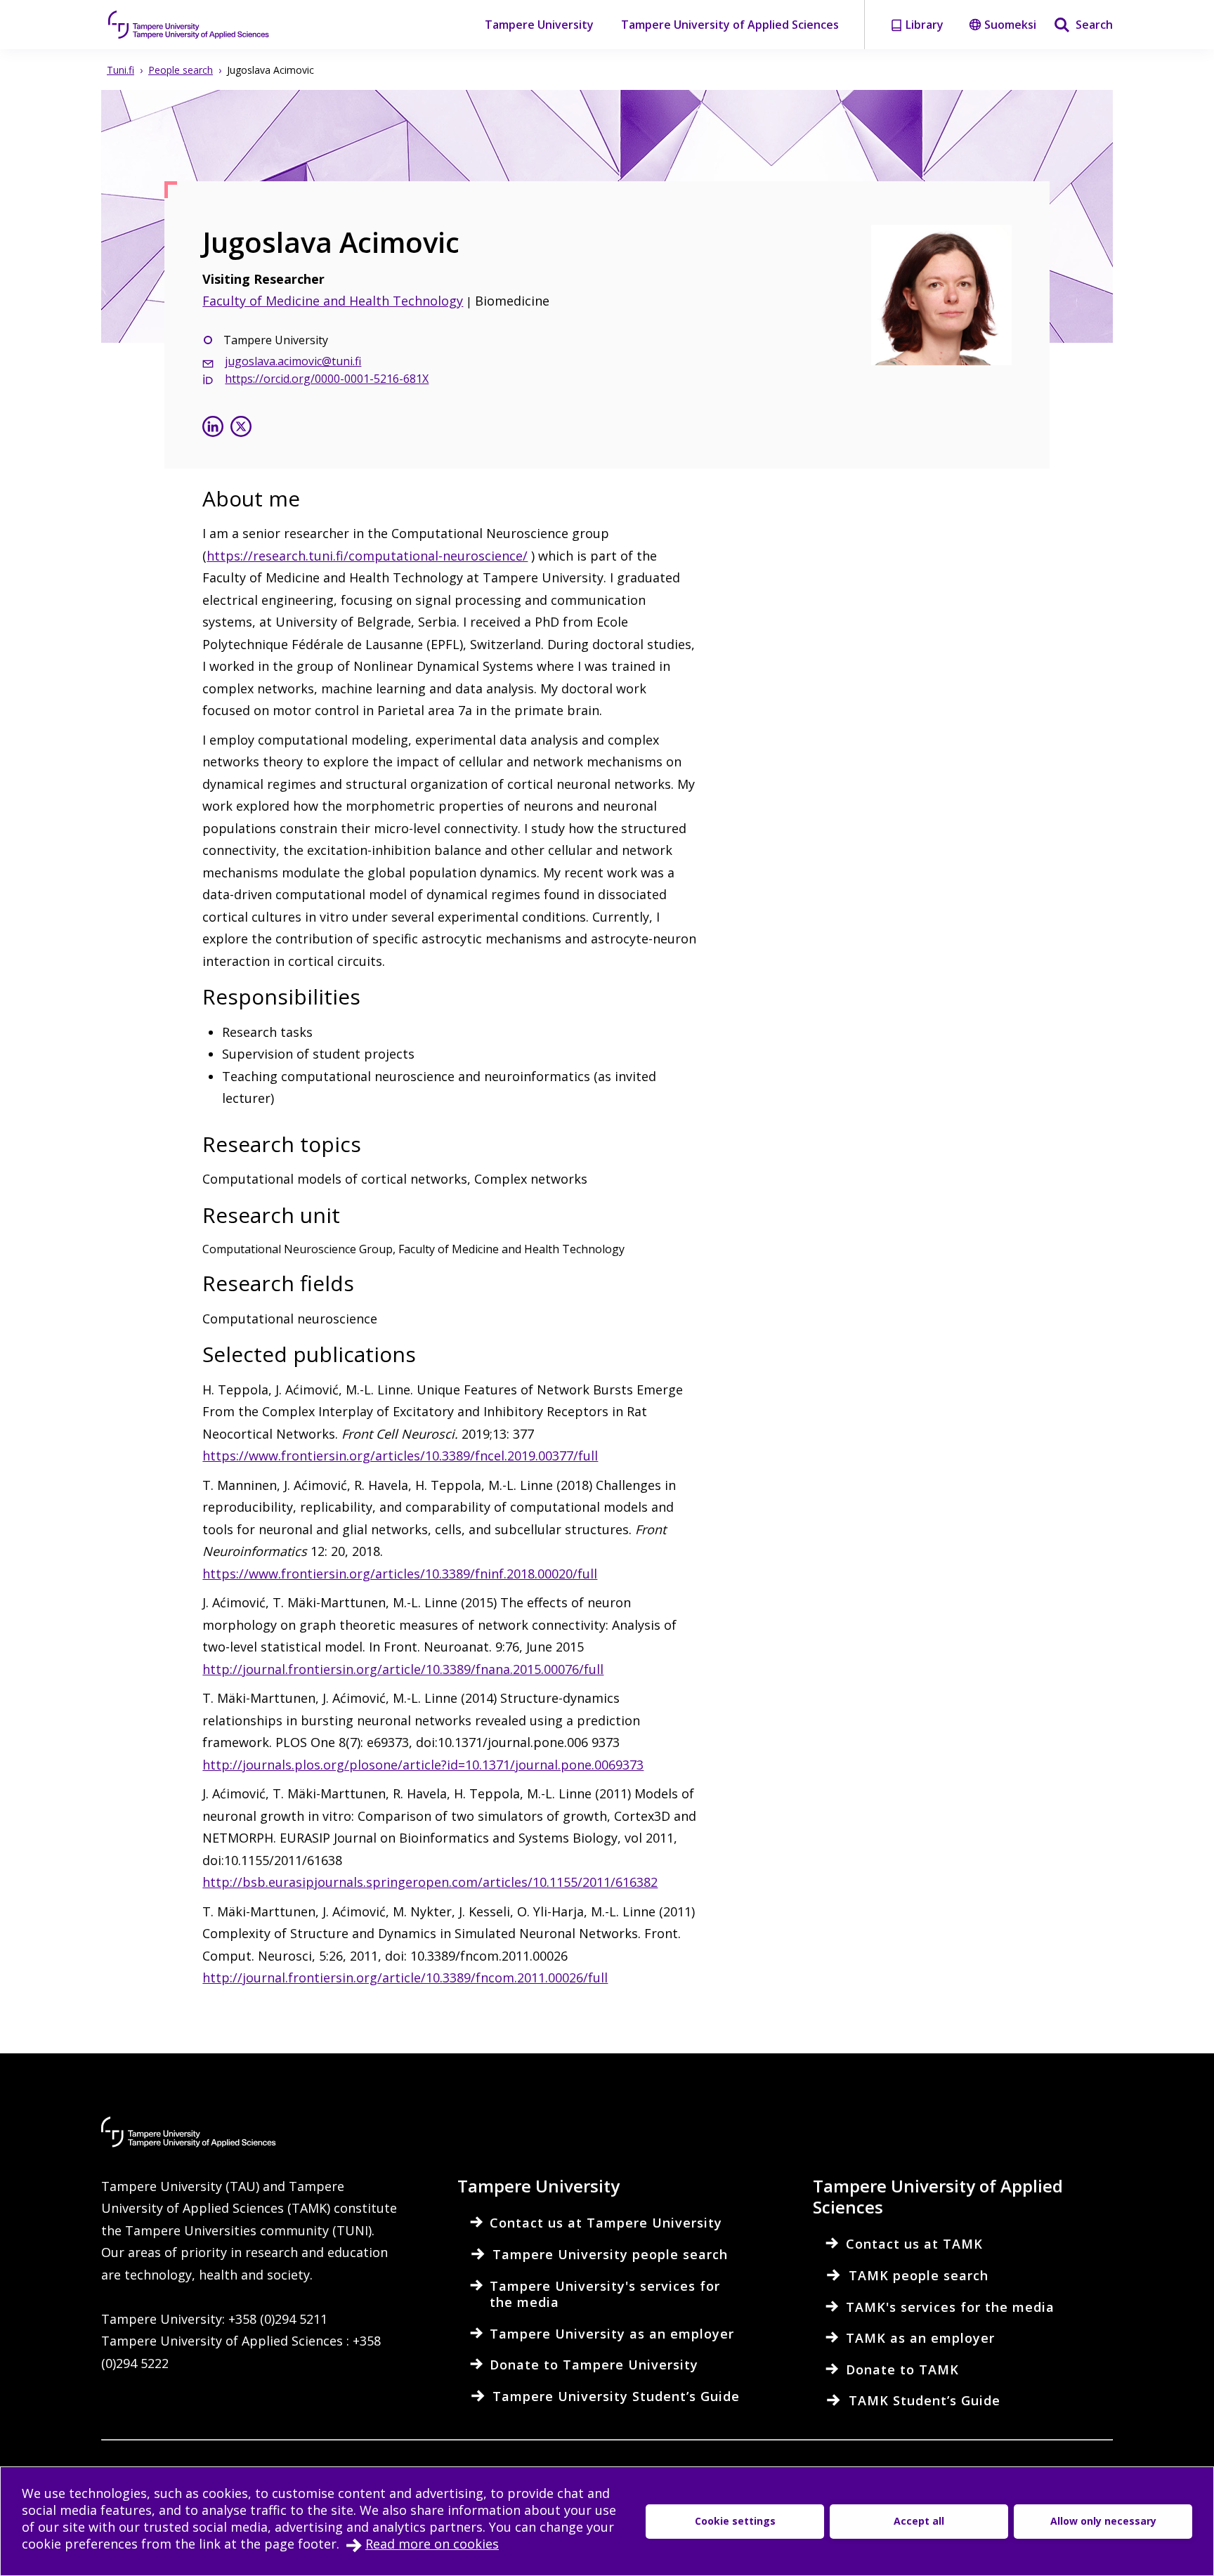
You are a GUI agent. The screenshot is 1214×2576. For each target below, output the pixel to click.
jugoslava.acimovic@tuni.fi (293, 361)
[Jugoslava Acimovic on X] (241, 428)
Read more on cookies (432, 2544)
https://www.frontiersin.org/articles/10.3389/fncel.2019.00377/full (400, 1456)
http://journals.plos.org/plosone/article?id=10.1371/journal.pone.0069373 (423, 1765)
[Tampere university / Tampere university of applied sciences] (189, 25)
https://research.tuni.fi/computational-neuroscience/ (367, 556)
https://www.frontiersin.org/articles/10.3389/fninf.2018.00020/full (400, 1574)
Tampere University (539, 25)
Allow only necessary (1103, 2521)
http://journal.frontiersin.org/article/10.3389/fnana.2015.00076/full (403, 1669)
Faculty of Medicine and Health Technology (333, 301)
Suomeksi (1010, 25)
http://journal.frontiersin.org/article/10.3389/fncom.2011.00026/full (405, 1977)
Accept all (919, 2521)
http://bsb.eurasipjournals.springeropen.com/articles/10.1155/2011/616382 (430, 1882)
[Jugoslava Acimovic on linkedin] (213, 428)
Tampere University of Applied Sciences (730, 25)
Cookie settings (735, 2521)
